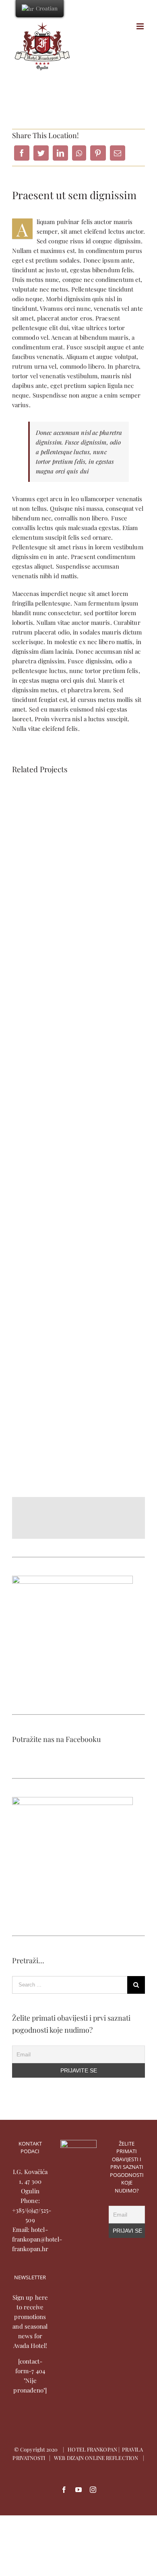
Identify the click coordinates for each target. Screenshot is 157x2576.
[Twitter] (41, 153)
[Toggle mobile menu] (141, 26)
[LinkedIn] (60, 153)
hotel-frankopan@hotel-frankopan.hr (37, 2239)
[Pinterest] (98, 153)
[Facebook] (22, 153)
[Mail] (118, 153)
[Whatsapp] (79, 153)
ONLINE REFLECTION (112, 2458)
